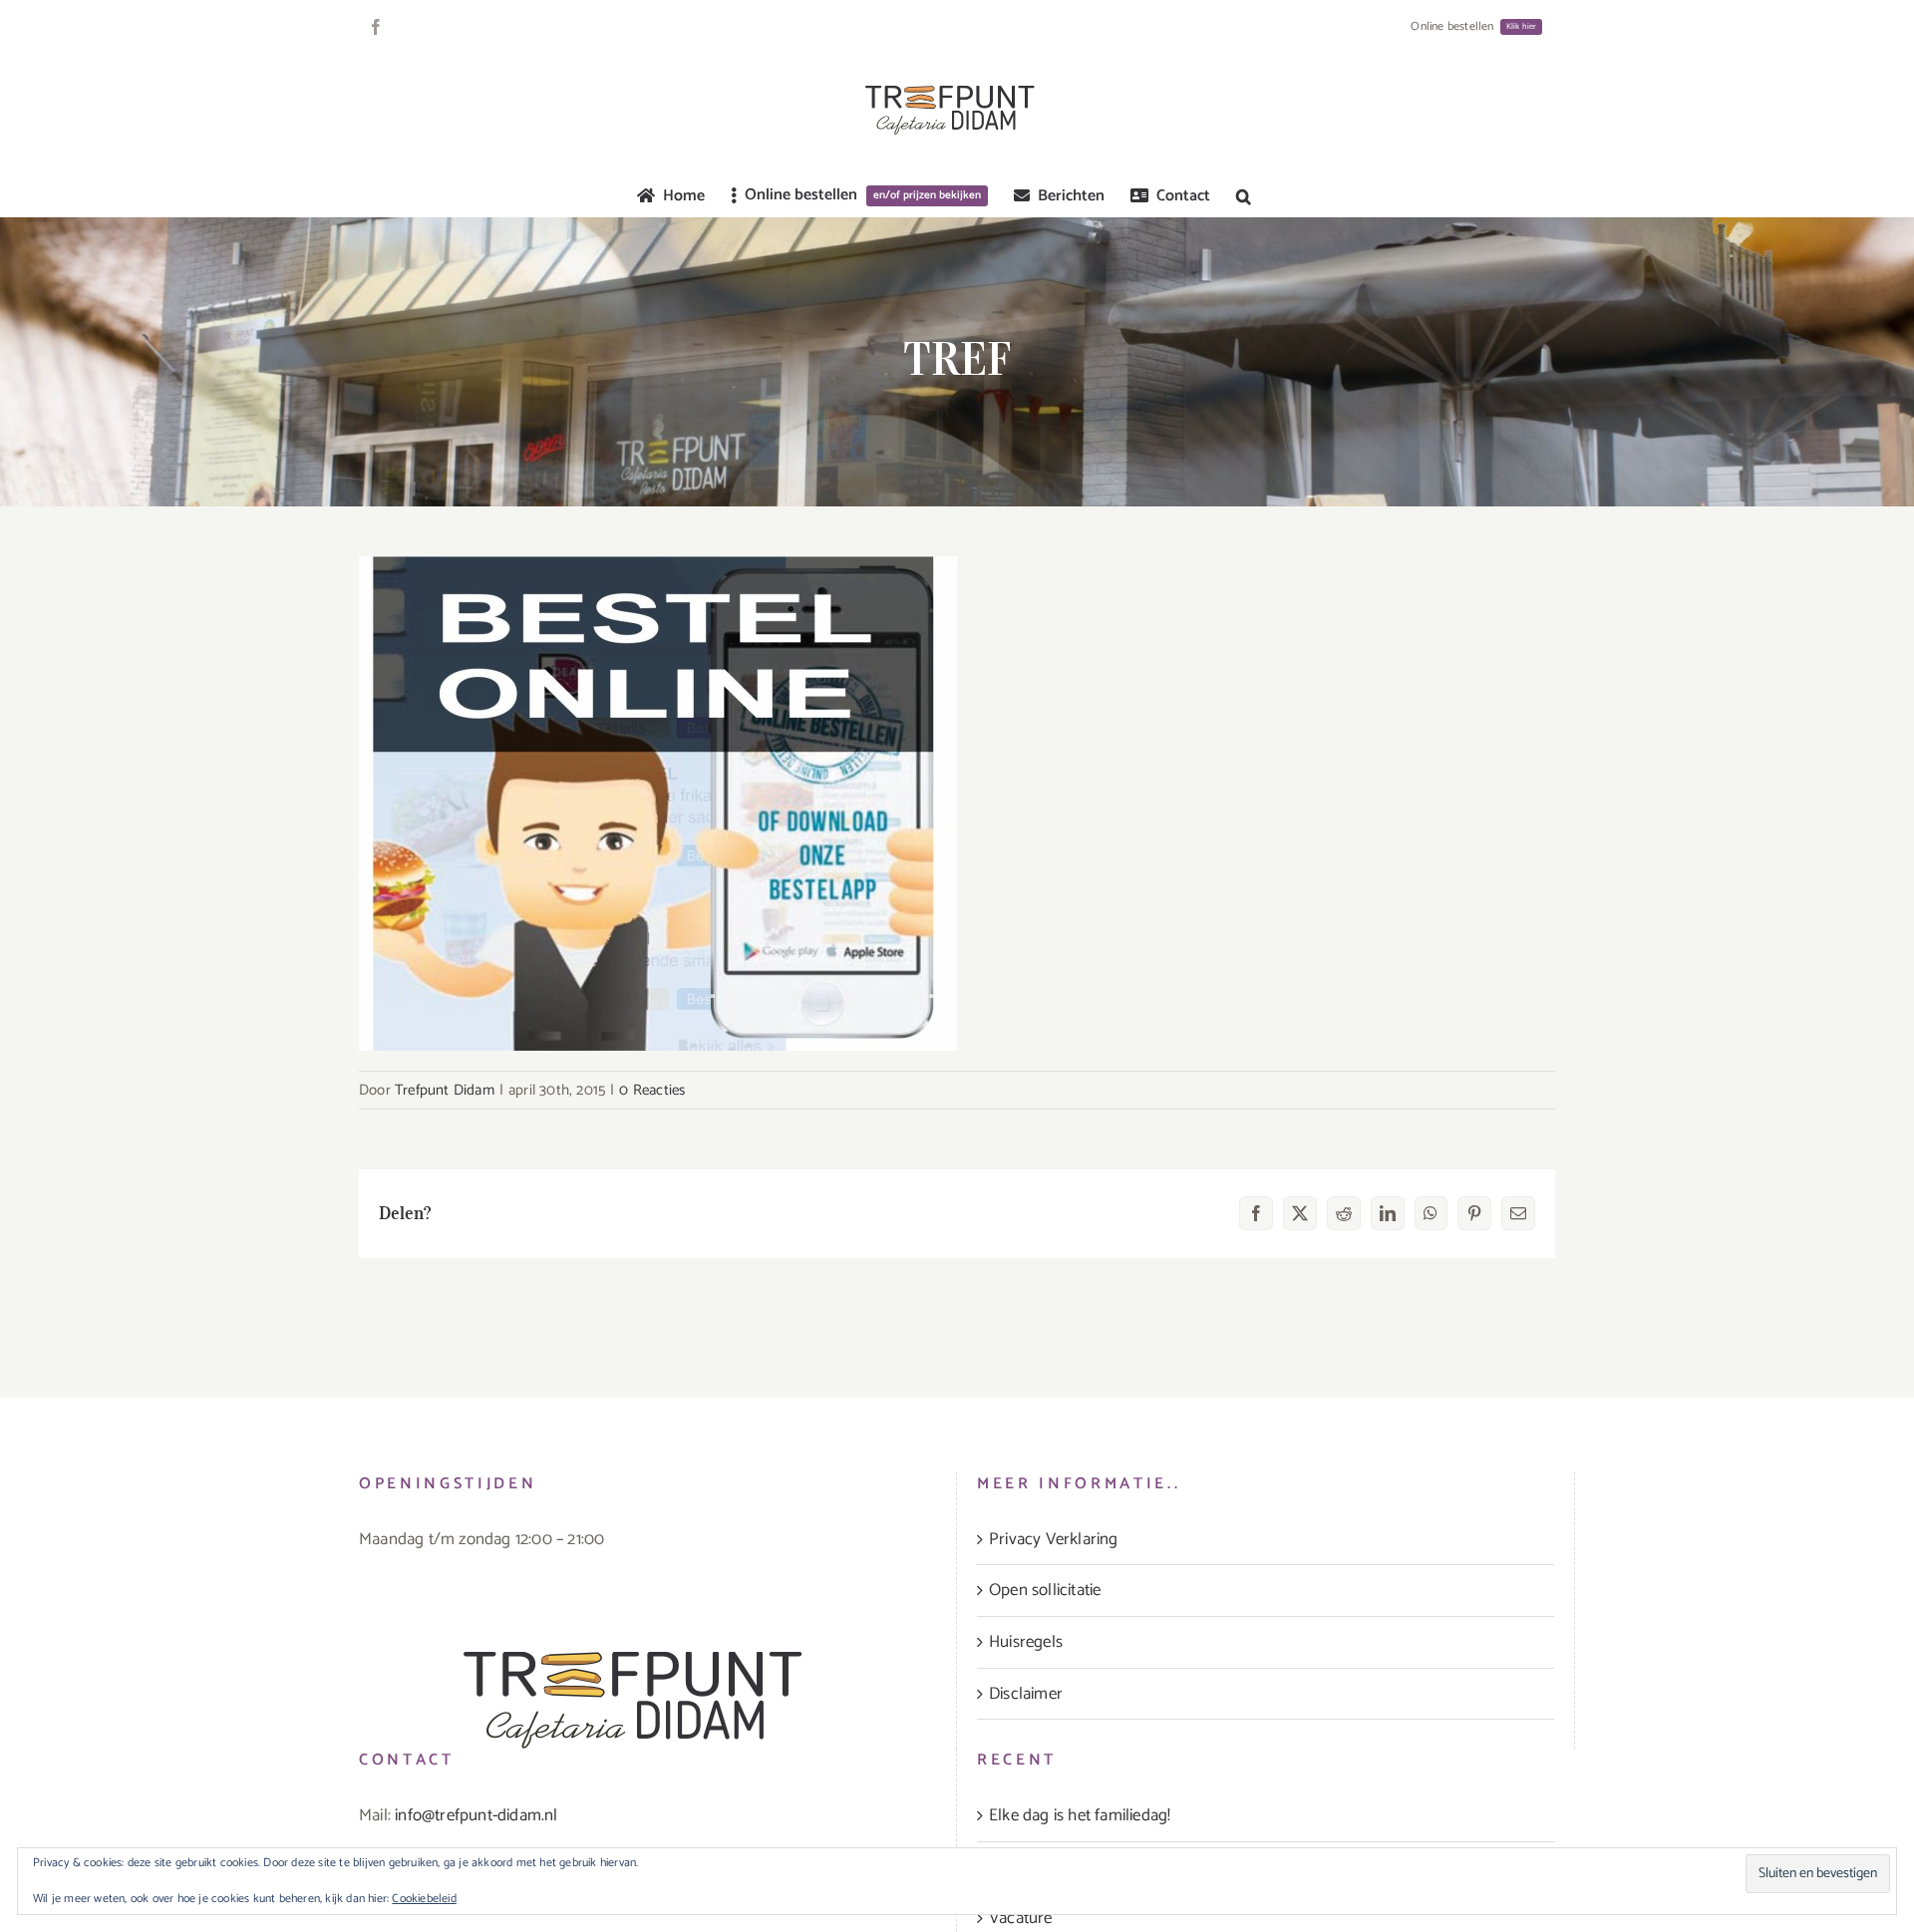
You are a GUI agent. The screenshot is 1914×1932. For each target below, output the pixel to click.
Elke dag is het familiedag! (1080, 1815)
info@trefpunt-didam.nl (476, 1815)
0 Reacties (652, 1090)
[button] (1244, 196)
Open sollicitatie (1045, 1590)
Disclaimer (1026, 1694)
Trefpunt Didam (445, 1090)
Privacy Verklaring (1054, 1539)
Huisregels (1026, 1642)
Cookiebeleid (424, 1899)
